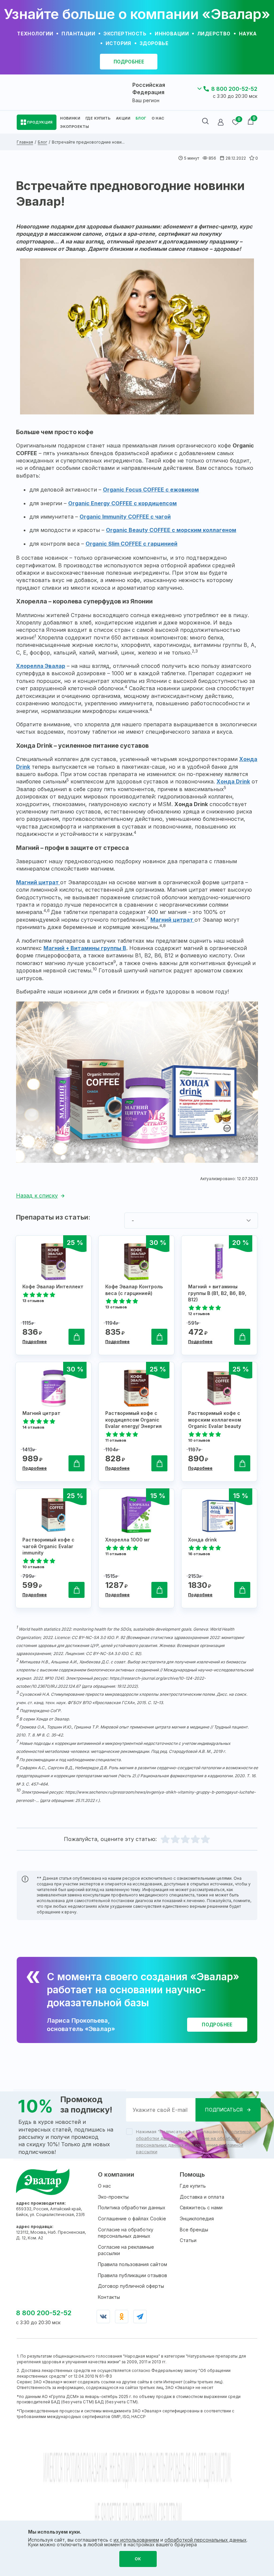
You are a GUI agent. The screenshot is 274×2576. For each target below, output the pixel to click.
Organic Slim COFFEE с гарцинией (131, 544)
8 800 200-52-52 (234, 89)
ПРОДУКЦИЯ (40, 122)
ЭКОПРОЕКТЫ (75, 127)
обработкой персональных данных (205, 2540)
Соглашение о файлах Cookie (132, 2219)
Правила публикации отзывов (132, 2275)
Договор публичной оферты (131, 2286)
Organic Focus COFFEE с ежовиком (151, 490)
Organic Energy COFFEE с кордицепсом (122, 503)
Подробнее (35, 1342)
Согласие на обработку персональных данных (126, 2233)
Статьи (188, 2240)
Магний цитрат (38, 882)
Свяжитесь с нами (201, 2207)
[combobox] (191, 1221)
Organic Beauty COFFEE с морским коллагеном (171, 530)
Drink (243, 781)
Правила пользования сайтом (132, 2264)
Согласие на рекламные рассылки (126, 2250)
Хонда (226, 781)
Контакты (109, 2297)
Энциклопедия (197, 2219)
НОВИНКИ (70, 118)
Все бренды (194, 2230)
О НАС (158, 118)
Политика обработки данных (132, 2207)
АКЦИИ (123, 118)
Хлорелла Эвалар (41, 666)
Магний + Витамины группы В (85, 948)
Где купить (193, 2186)
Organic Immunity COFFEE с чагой (125, 517)
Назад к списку (37, 1195)
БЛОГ (141, 118)
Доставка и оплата (202, 2197)
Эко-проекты (113, 2197)
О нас (104, 2186)
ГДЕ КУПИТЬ (98, 118)
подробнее (129, 62)
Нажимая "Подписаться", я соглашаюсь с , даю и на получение (194, 2142)
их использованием (136, 2540)
